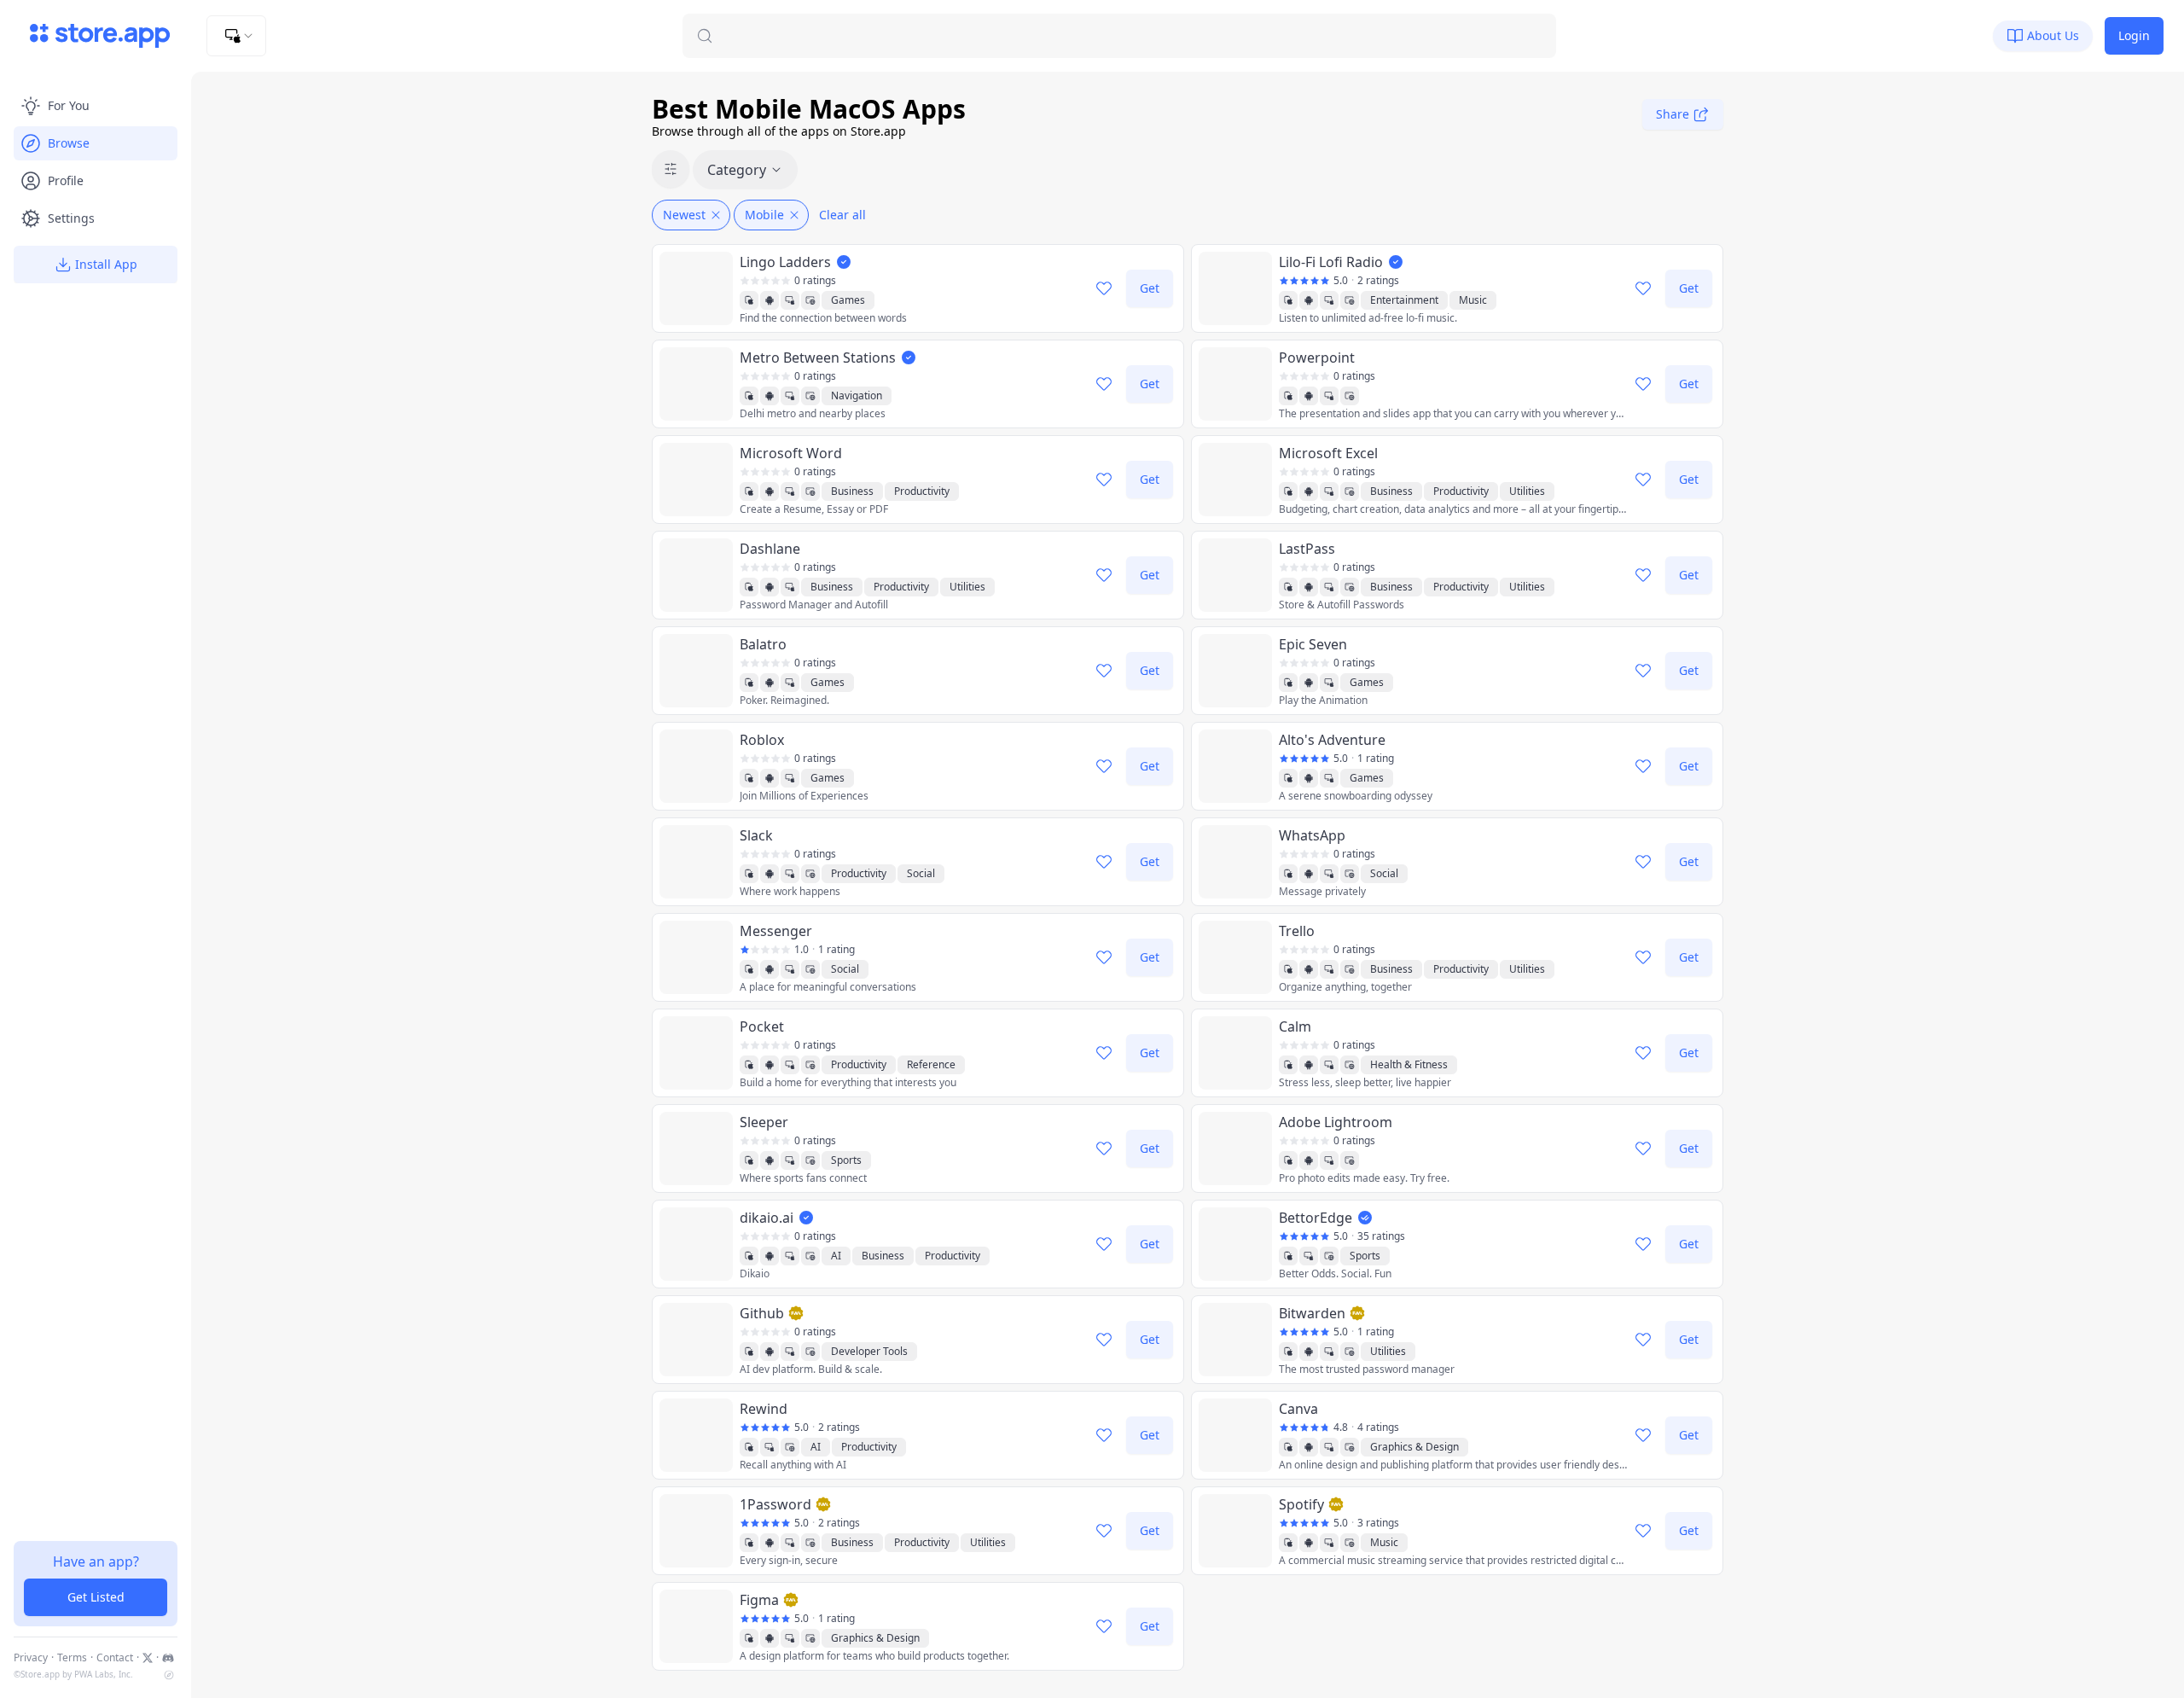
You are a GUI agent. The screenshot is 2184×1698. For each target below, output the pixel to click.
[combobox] (236, 36)
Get (1150, 288)
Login (2134, 35)
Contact (115, 1658)
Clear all (842, 215)
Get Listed (96, 1597)
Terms (72, 1658)
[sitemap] (169, 1675)
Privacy (31, 1658)
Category (737, 170)
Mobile (764, 215)
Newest (684, 215)
